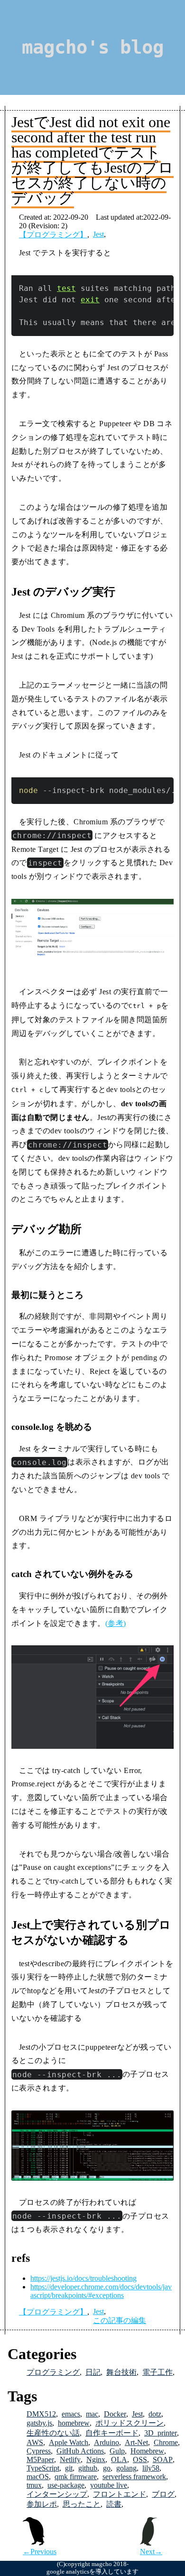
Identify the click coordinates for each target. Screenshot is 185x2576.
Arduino (106, 2442)
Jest (98, 234)
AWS (35, 2442)
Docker (115, 2414)
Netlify (70, 2459)
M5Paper (40, 2459)
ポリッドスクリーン (129, 2423)
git (69, 2468)
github (88, 2468)
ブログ (163, 2494)
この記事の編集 (120, 2320)
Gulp (117, 2451)
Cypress (39, 2451)
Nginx (96, 2459)
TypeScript (43, 2468)
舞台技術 (121, 2372)
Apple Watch (69, 2442)
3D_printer (161, 2433)
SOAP (163, 2459)
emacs (71, 2414)
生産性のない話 (53, 2433)
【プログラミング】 (53, 235)
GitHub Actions (80, 2451)
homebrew (74, 2423)
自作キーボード (112, 2433)
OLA (119, 2459)
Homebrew (147, 2451)
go (107, 2468)
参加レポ (42, 2504)
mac (92, 2414)
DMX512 (41, 2414)
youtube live (109, 2485)
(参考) (116, 1623)
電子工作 (157, 2372)
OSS (140, 2459)
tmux (34, 2485)
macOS (38, 2477)
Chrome (166, 2442)
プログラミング (53, 2372)
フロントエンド (120, 2494)
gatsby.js (39, 2423)
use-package (66, 2485)
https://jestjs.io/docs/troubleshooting (83, 2278)
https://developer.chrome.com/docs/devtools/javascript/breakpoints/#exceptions (101, 2291)
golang (126, 2468)
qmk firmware (76, 2477)
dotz (155, 2414)
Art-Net (136, 2442)
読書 (114, 2504)
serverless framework (134, 2477)
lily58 (151, 2468)
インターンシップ (57, 2494)
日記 (93, 2372)
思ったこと (82, 2504)
